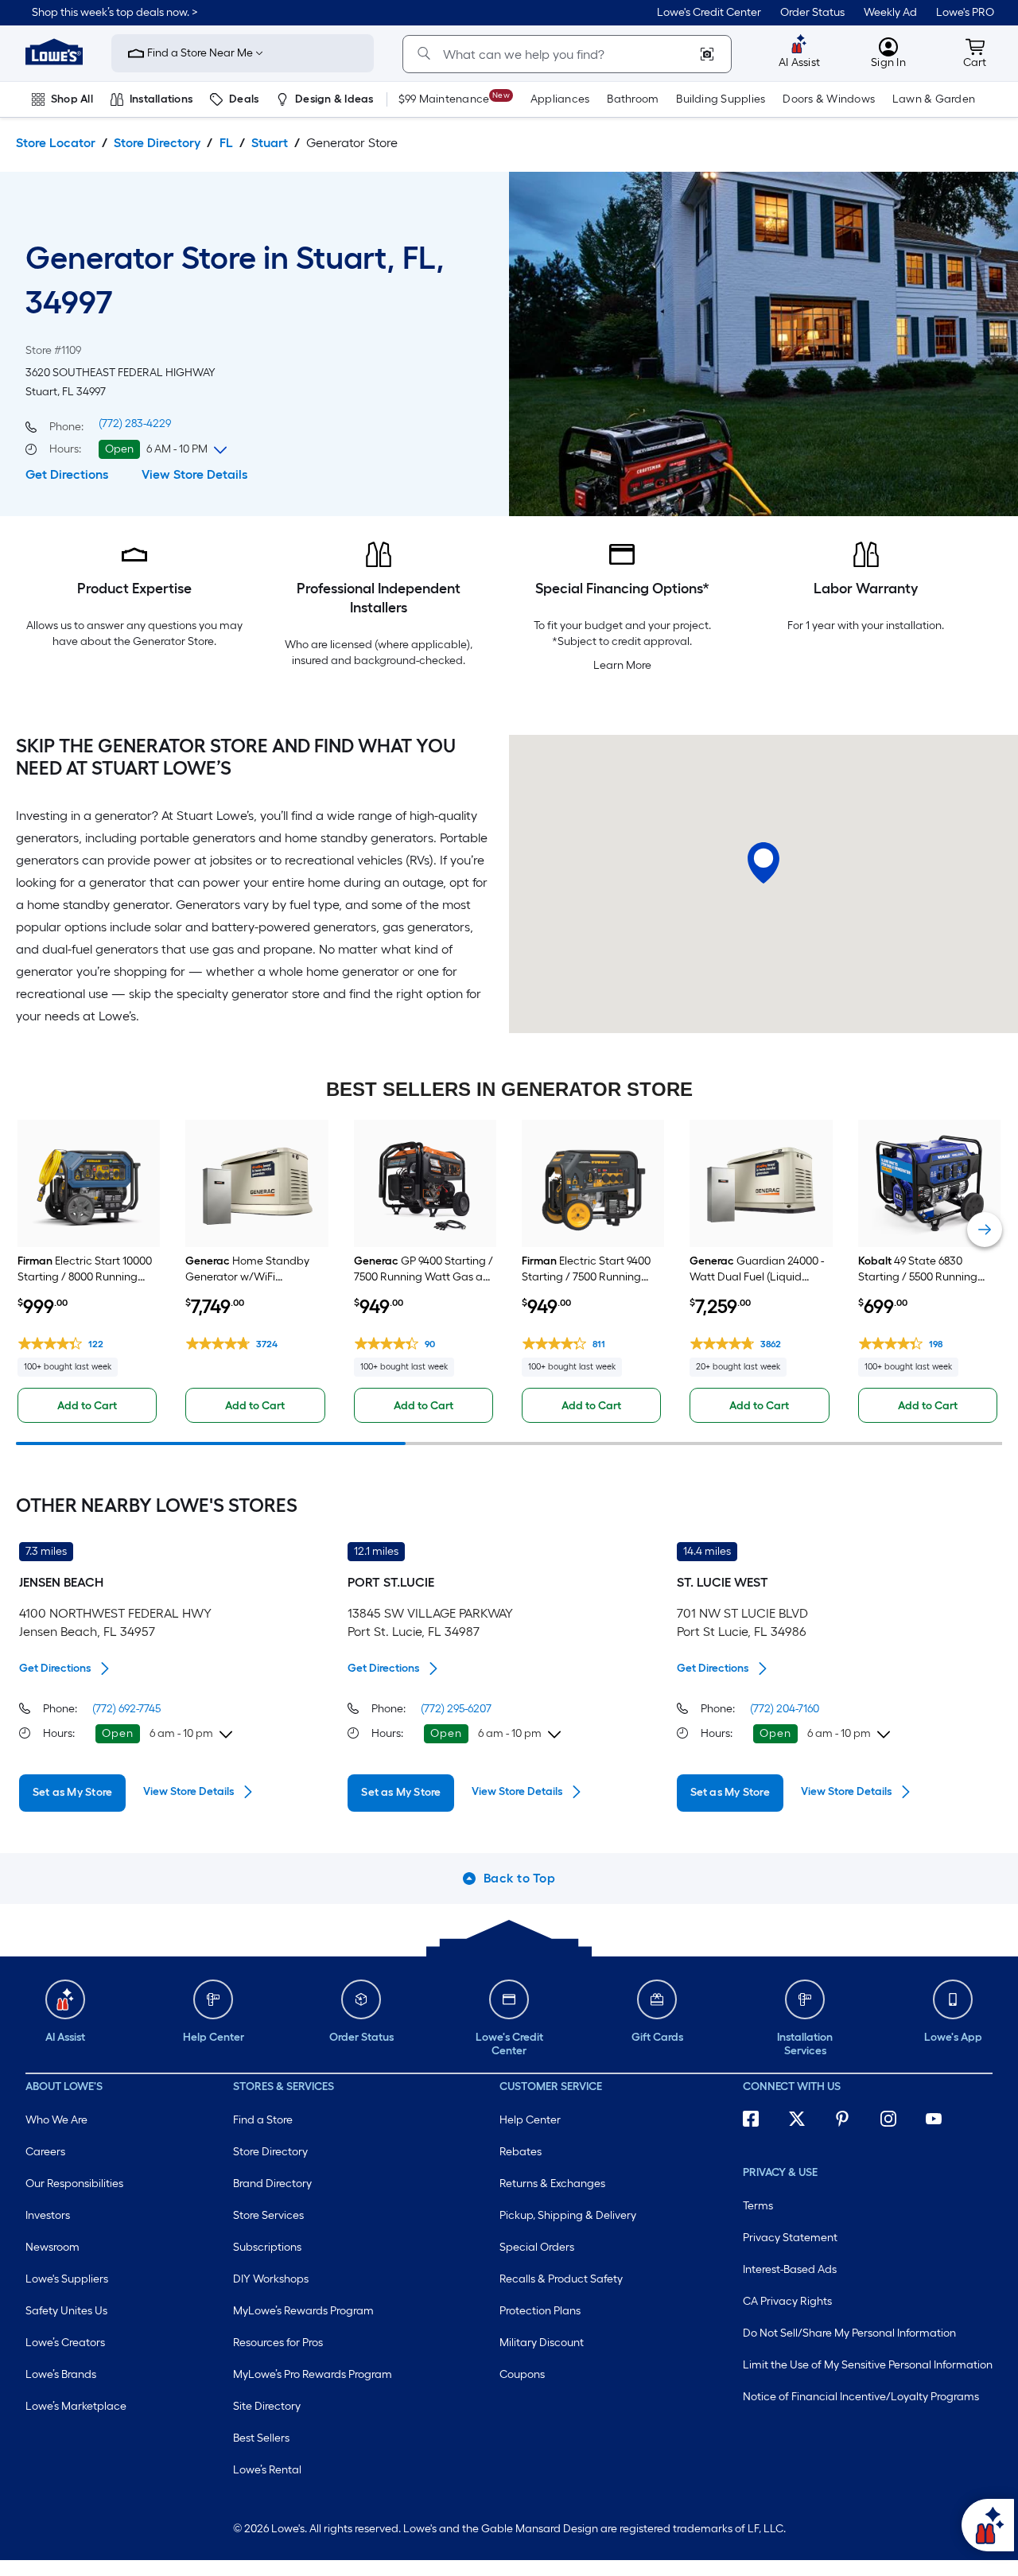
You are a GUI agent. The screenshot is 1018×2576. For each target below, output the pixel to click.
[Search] (424, 54)
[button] (115, 13)
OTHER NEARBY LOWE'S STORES (157, 1506)
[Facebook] (758, 2122)
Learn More (622, 665)
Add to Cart (87, 1406)
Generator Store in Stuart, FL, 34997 (235, 280)
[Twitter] (804, 2122)
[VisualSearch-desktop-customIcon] (707, 54)
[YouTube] (941, 2122)
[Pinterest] (849, 2122)
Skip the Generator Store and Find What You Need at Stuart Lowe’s (236, 757)
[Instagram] (896, 2122)
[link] (709, 13)
